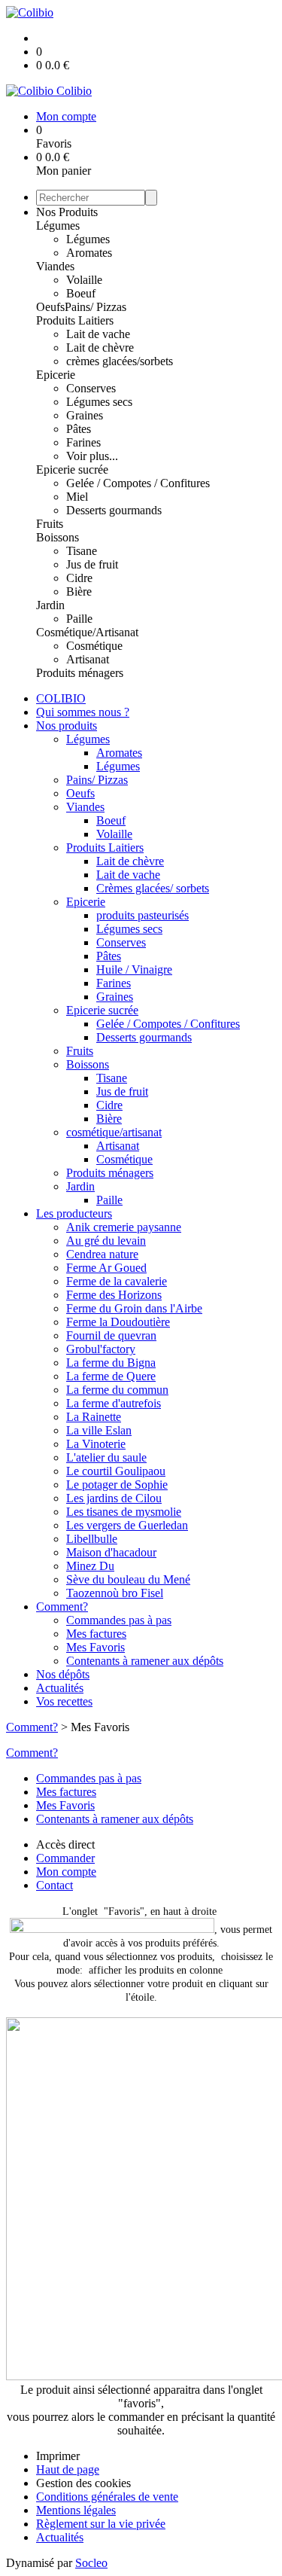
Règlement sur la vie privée (101, 2524)
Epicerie (56, 375)
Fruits (50, 524)
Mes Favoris (96, 1647)
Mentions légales (76, 2510)
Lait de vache (98, 334)
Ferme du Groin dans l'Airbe (134, 1308)
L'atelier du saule (106, 1457)
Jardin (50, 605)
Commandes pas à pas (119, 1620)
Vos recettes (64, 1701)
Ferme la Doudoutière (118, 1322)
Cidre (79, 578)
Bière (79, 591)
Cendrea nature (102, 1254)
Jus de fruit (92, 564)
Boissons (58, 537)
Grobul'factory (101, 1349)
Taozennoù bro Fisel (115, 1593)
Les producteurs (74, 1213)
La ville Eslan (99, 1430)
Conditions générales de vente (107, 2497)
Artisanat (88, 659)
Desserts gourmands (114, 510)
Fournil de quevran (111, 1335)
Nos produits (67, 726)
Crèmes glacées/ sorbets (153, 888)
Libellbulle (92, 1539)
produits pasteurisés (143, 915)
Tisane (82, 551)
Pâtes (79, 429)
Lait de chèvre (100, 348)
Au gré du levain (106, 1241)
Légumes (58, 226)
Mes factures (96, 1634)
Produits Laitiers (75, 320)
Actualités (60, 1688)
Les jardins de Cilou (114, 1498)
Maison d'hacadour (111, 1552)
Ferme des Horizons (114, 1295)
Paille (79, 619)
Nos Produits (67, 212)
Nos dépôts (63, 1674)
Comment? (62, 1607)
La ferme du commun (117, 1390)
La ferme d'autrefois (114, 1403)
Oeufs (50, 307)
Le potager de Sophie (117, 1485)
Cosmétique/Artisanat (87, 632)
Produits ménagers (80, 673)
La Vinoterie (96, 1444)
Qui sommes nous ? (83, 712)
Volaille (84, 280)
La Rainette (94, 1417)
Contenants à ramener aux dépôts (145, 1661)
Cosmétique (94, 646)
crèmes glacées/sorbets (120, 361)
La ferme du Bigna (111, 1363)
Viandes (55, 266)
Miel (77, 497)
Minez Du (90, 1566)
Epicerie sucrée (72, 469)
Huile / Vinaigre (134, 969)
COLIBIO (61, 698)
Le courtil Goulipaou (116, 1471)
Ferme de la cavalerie (117, 1281)
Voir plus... (92, 456)
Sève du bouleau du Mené (128, 1579)
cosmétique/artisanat (114, 1132)
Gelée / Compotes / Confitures (138, 483)
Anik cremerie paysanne (124, 1227)
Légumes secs (99, 402)
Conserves (91, 388)
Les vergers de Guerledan (127, 1525)
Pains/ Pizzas (96, 307)
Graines (85, 415)
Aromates (89, 253)
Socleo (91, 2563)
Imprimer (58, 2456)
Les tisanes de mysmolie (124, 1512)
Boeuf (81, 293)
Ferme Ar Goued (106, 1268)
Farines (83, 442)
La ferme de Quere (111, 1376)
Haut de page (68, 2469)
